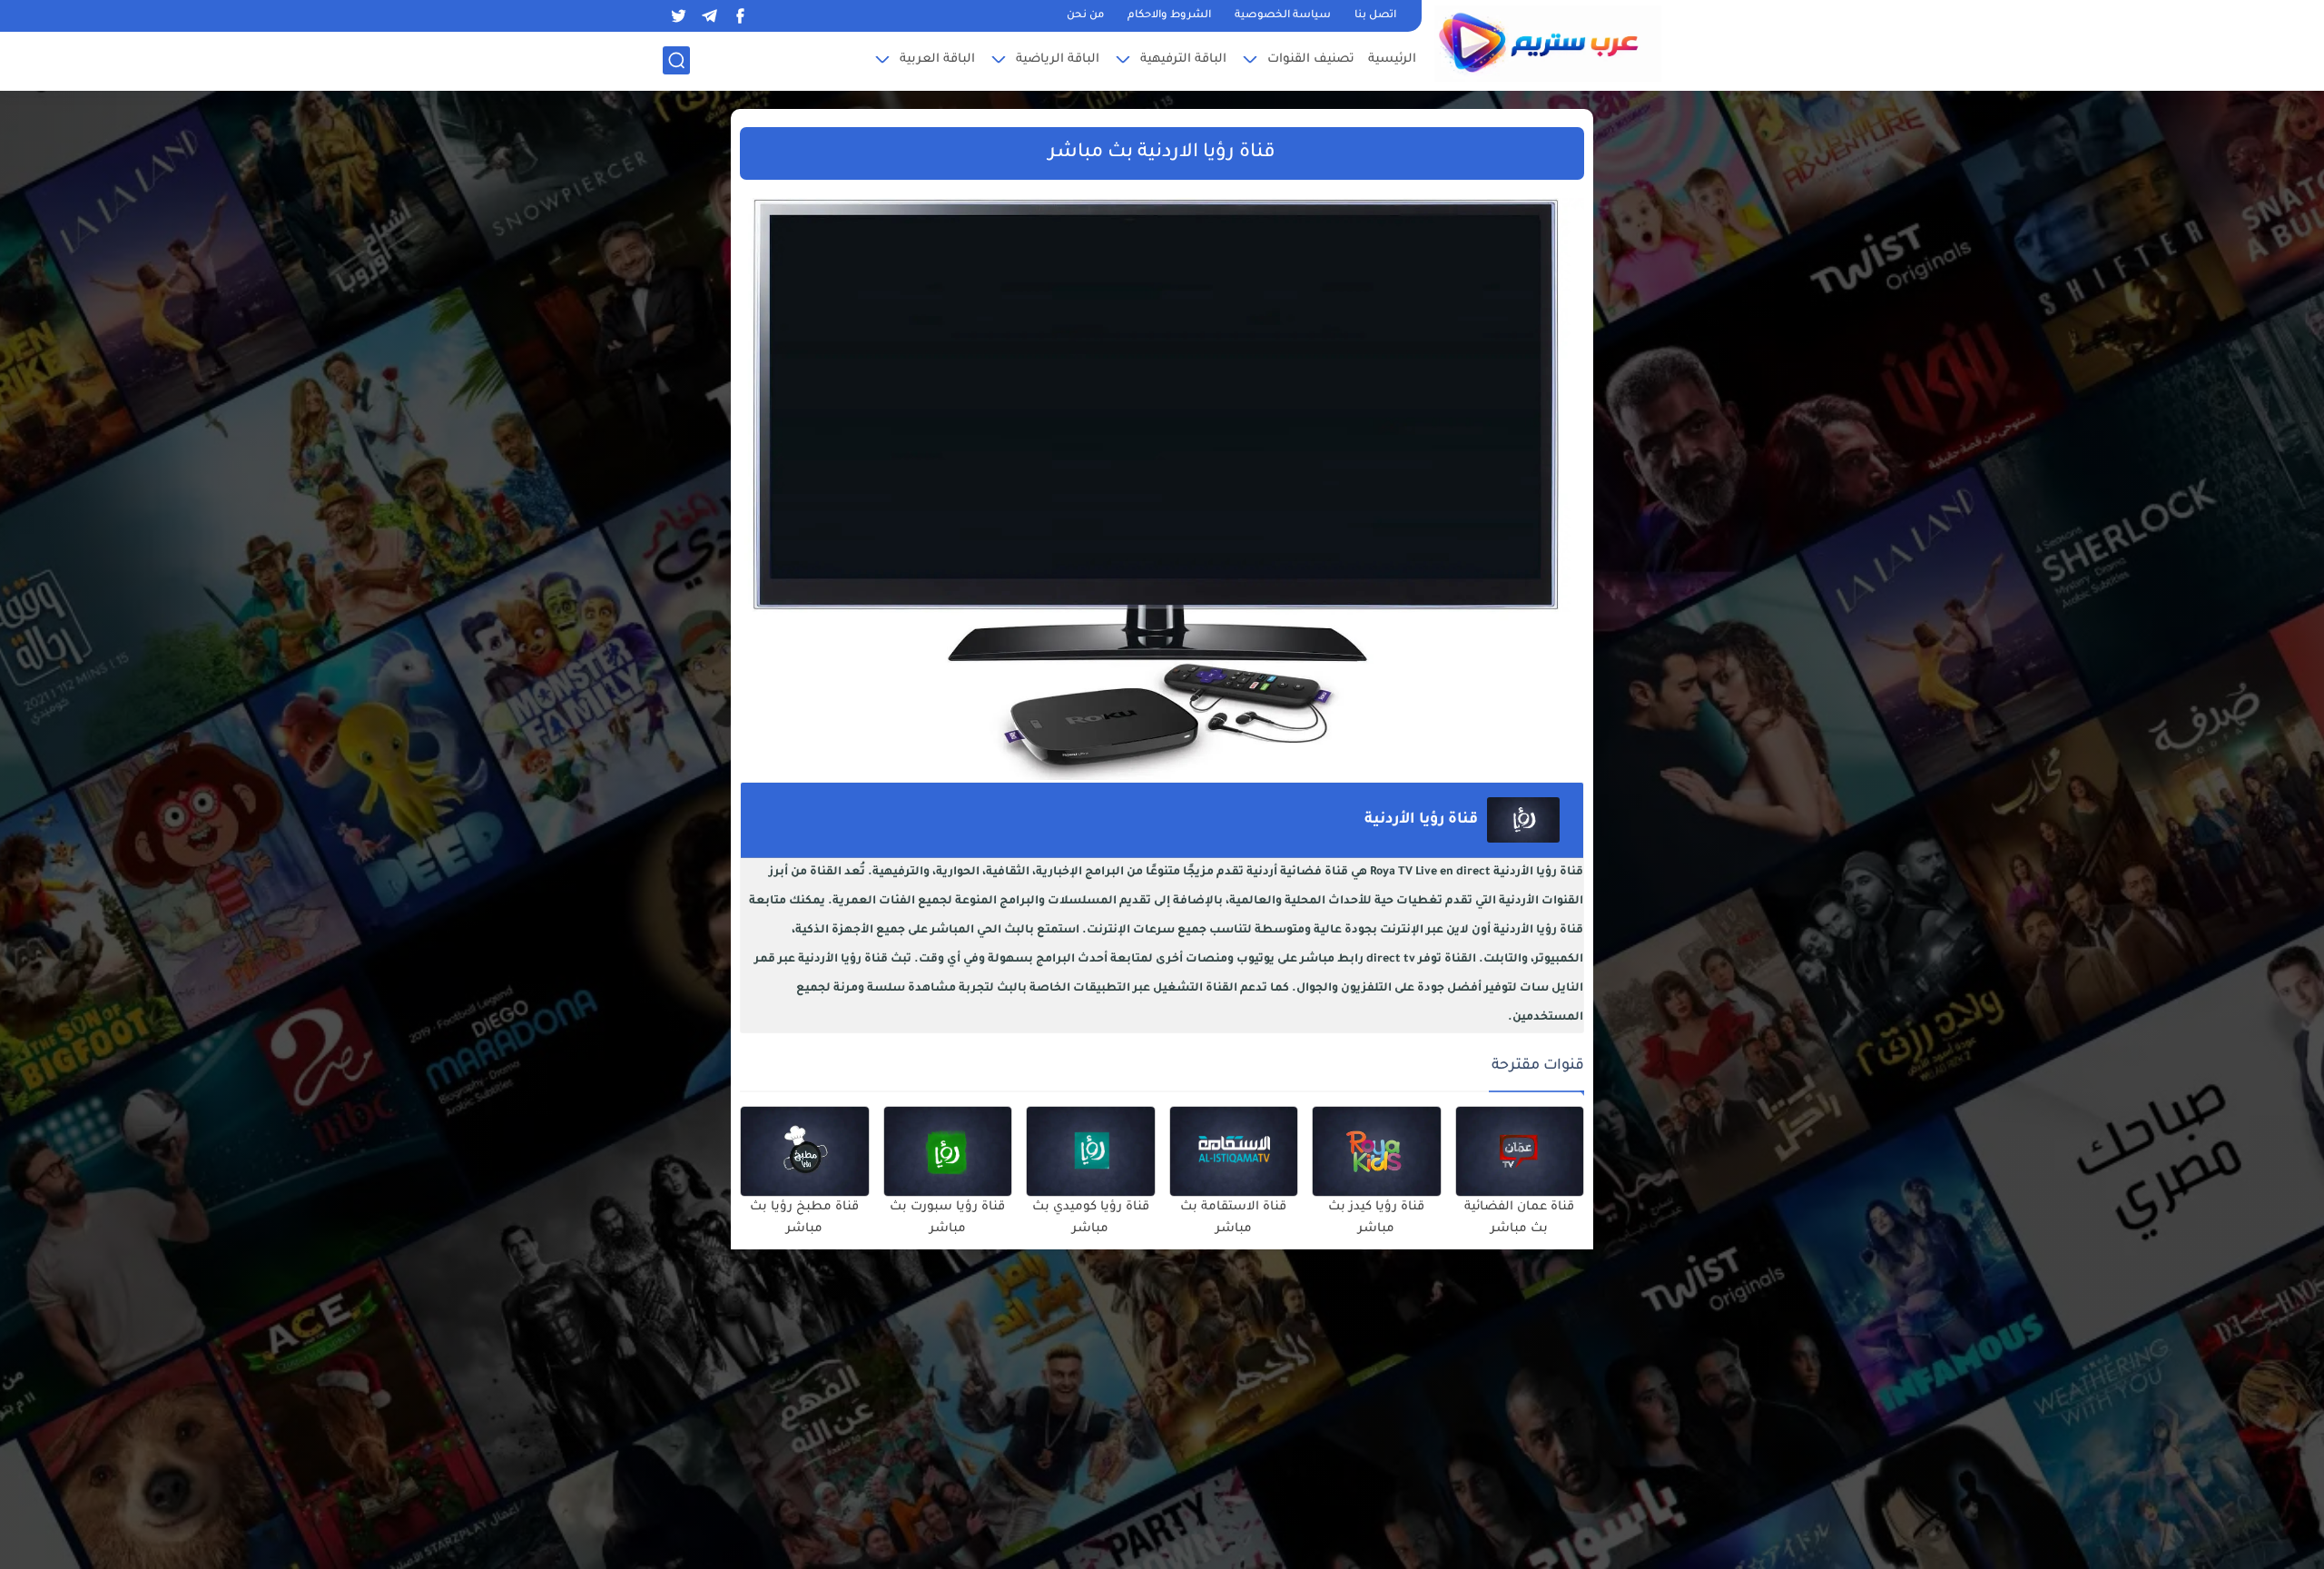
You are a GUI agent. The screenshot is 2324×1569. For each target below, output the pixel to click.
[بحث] (676, 60)
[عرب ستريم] (1548, 44)
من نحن (1085, 16)
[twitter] (678, 16)
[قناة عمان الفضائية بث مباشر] (1520, 1151)
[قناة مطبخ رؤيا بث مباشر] (805, 1151)
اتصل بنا (1375, 16)
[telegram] (709, 16)
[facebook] (740, 16)
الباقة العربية (937, 59)
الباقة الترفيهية (1183, 59)
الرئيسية (1392, 59)
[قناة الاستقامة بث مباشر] (1234, 1151)
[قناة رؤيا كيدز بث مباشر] (1377, 1151)
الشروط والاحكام (1169, 16)
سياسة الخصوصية (1283, 16)
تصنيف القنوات (1311, 59)
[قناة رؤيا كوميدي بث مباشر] (1091, 1151)
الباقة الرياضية (1058, 59)
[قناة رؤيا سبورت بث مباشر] (948, 1151)
